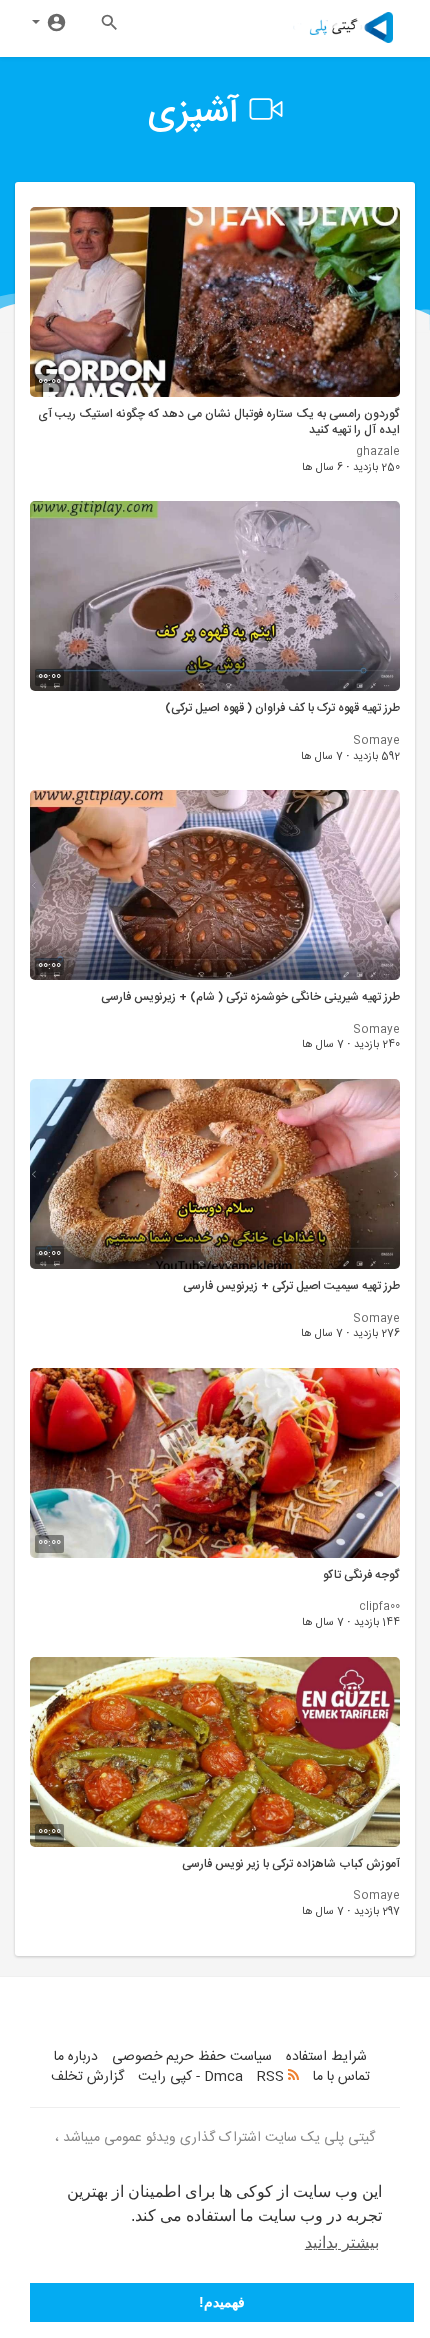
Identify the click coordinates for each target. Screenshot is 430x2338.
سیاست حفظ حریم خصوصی (192, 2057)
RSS (272, 2077)
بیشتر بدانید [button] (342, 2242)
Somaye (376, 741)
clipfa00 (379, 1607)
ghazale (378, 452)
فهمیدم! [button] (222, 2302)
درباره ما (76, 2057)
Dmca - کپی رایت (190, 2077)
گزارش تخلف (87, 2077)
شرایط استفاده (326, 2057)
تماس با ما (341, 2077)
